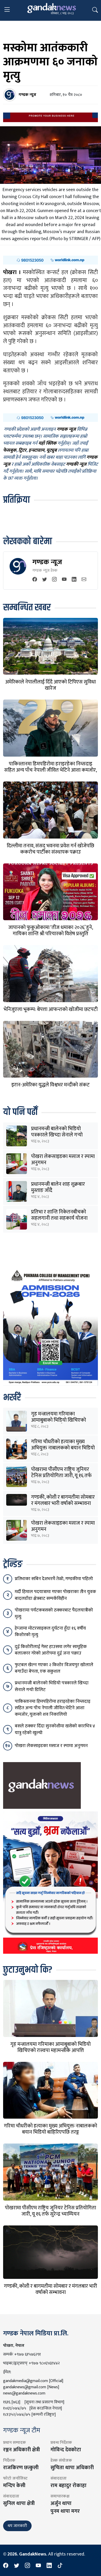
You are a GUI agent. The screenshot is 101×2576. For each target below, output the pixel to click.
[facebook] (35, 580)
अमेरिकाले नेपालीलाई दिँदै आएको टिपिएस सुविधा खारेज (51, 685)
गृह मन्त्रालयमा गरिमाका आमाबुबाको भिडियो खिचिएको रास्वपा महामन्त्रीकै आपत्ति (59, 1420)
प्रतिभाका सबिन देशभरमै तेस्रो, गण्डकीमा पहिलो (54, 1579)
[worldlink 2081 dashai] (51, 260)
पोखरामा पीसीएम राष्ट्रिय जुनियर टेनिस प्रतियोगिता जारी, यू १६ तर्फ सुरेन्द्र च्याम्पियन (61, 1476)
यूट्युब (52, 450)
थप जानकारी (17, 2526)
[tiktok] (60, 2566)
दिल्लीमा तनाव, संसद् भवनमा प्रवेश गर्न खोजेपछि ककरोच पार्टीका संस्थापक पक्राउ (51, 849)
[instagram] (54, 580)
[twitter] (45, 580)
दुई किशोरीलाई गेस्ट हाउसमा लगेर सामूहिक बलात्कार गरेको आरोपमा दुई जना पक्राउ (51, 1650)
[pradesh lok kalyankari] (51, 1882)
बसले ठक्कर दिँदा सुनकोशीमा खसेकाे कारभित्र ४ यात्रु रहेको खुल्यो (55, 1729)
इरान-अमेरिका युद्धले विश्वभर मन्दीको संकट (51, 1085)
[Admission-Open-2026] (51, 1326)
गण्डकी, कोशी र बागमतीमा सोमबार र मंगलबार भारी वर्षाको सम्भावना (63, 1500)
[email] (84, 580)
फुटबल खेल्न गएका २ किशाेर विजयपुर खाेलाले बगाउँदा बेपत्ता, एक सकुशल (54, 1668)
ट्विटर (22, 450)
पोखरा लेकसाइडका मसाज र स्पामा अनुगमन (63, 1160)
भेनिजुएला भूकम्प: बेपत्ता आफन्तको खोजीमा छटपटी (51, 1009)
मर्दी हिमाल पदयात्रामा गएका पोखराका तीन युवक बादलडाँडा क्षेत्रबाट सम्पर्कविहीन (55, 1595)
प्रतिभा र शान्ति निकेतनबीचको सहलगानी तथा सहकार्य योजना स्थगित (59, 1218)
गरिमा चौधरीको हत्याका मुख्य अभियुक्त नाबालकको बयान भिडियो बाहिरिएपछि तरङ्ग (63, 1448)
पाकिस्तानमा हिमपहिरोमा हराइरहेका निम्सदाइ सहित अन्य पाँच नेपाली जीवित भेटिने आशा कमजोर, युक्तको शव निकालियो (51, 770)
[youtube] (64, 580)
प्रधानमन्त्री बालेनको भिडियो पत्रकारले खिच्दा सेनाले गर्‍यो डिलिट (57, 1135)
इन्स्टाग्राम (36, 450)
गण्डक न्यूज (47, 562)
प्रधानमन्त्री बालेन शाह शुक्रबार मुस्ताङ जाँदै (58, 1187)
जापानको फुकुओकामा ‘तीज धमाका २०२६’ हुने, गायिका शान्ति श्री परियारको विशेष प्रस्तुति (51, 931)
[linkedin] (74, 580)
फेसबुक (10, 450)
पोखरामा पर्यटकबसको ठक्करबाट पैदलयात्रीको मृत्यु (54, 1613)
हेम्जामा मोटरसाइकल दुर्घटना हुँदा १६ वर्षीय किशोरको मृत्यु (50, 1632)
